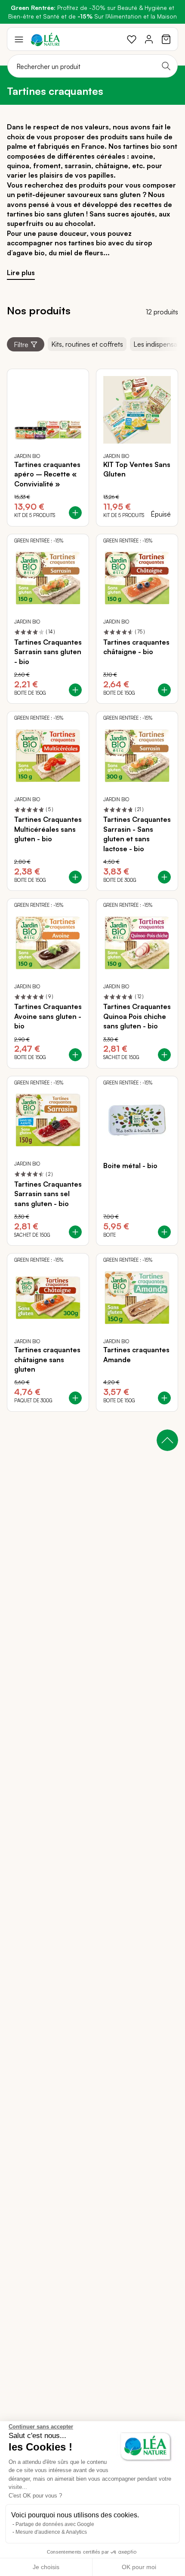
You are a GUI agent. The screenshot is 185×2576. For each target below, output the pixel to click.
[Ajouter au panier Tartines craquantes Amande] (164, 1398)
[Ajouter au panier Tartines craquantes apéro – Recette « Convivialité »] (75, 513)
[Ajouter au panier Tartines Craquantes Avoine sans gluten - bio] (75, 1055)
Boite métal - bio (130, 1166)
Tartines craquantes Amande (136, 1354)
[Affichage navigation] (19, 39)
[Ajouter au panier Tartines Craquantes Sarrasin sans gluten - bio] (75, 690)
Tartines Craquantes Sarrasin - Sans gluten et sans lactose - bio (137, 834)
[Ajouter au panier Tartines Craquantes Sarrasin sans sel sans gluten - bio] (75, 1232)
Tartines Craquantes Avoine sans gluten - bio (48, 1016)
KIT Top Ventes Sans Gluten (137, 469)
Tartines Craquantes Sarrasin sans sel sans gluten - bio (48, 1194)
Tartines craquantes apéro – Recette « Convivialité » (47, 474)
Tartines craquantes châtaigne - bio (136, 647)
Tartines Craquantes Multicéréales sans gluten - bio (48, 829)
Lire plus (21, 273)
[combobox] (92, 66)
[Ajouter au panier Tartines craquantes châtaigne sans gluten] (75, 1398)
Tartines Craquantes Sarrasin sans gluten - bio (48, 652)
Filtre (21, 345)
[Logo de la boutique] (45, 39)
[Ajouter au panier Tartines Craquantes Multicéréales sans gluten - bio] (75, 877)
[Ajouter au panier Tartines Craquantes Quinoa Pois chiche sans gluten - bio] (164, 1055)
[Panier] (166, 39)
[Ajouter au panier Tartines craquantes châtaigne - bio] (164, 690)
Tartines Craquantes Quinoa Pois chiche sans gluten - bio (137, 1016)
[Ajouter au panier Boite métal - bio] (164, 1232)
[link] (132, 39)
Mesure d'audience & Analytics (51, 2532)
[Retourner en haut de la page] (167, 1440)
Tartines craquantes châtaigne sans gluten (47, 1359)
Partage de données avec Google (55, 2524)
